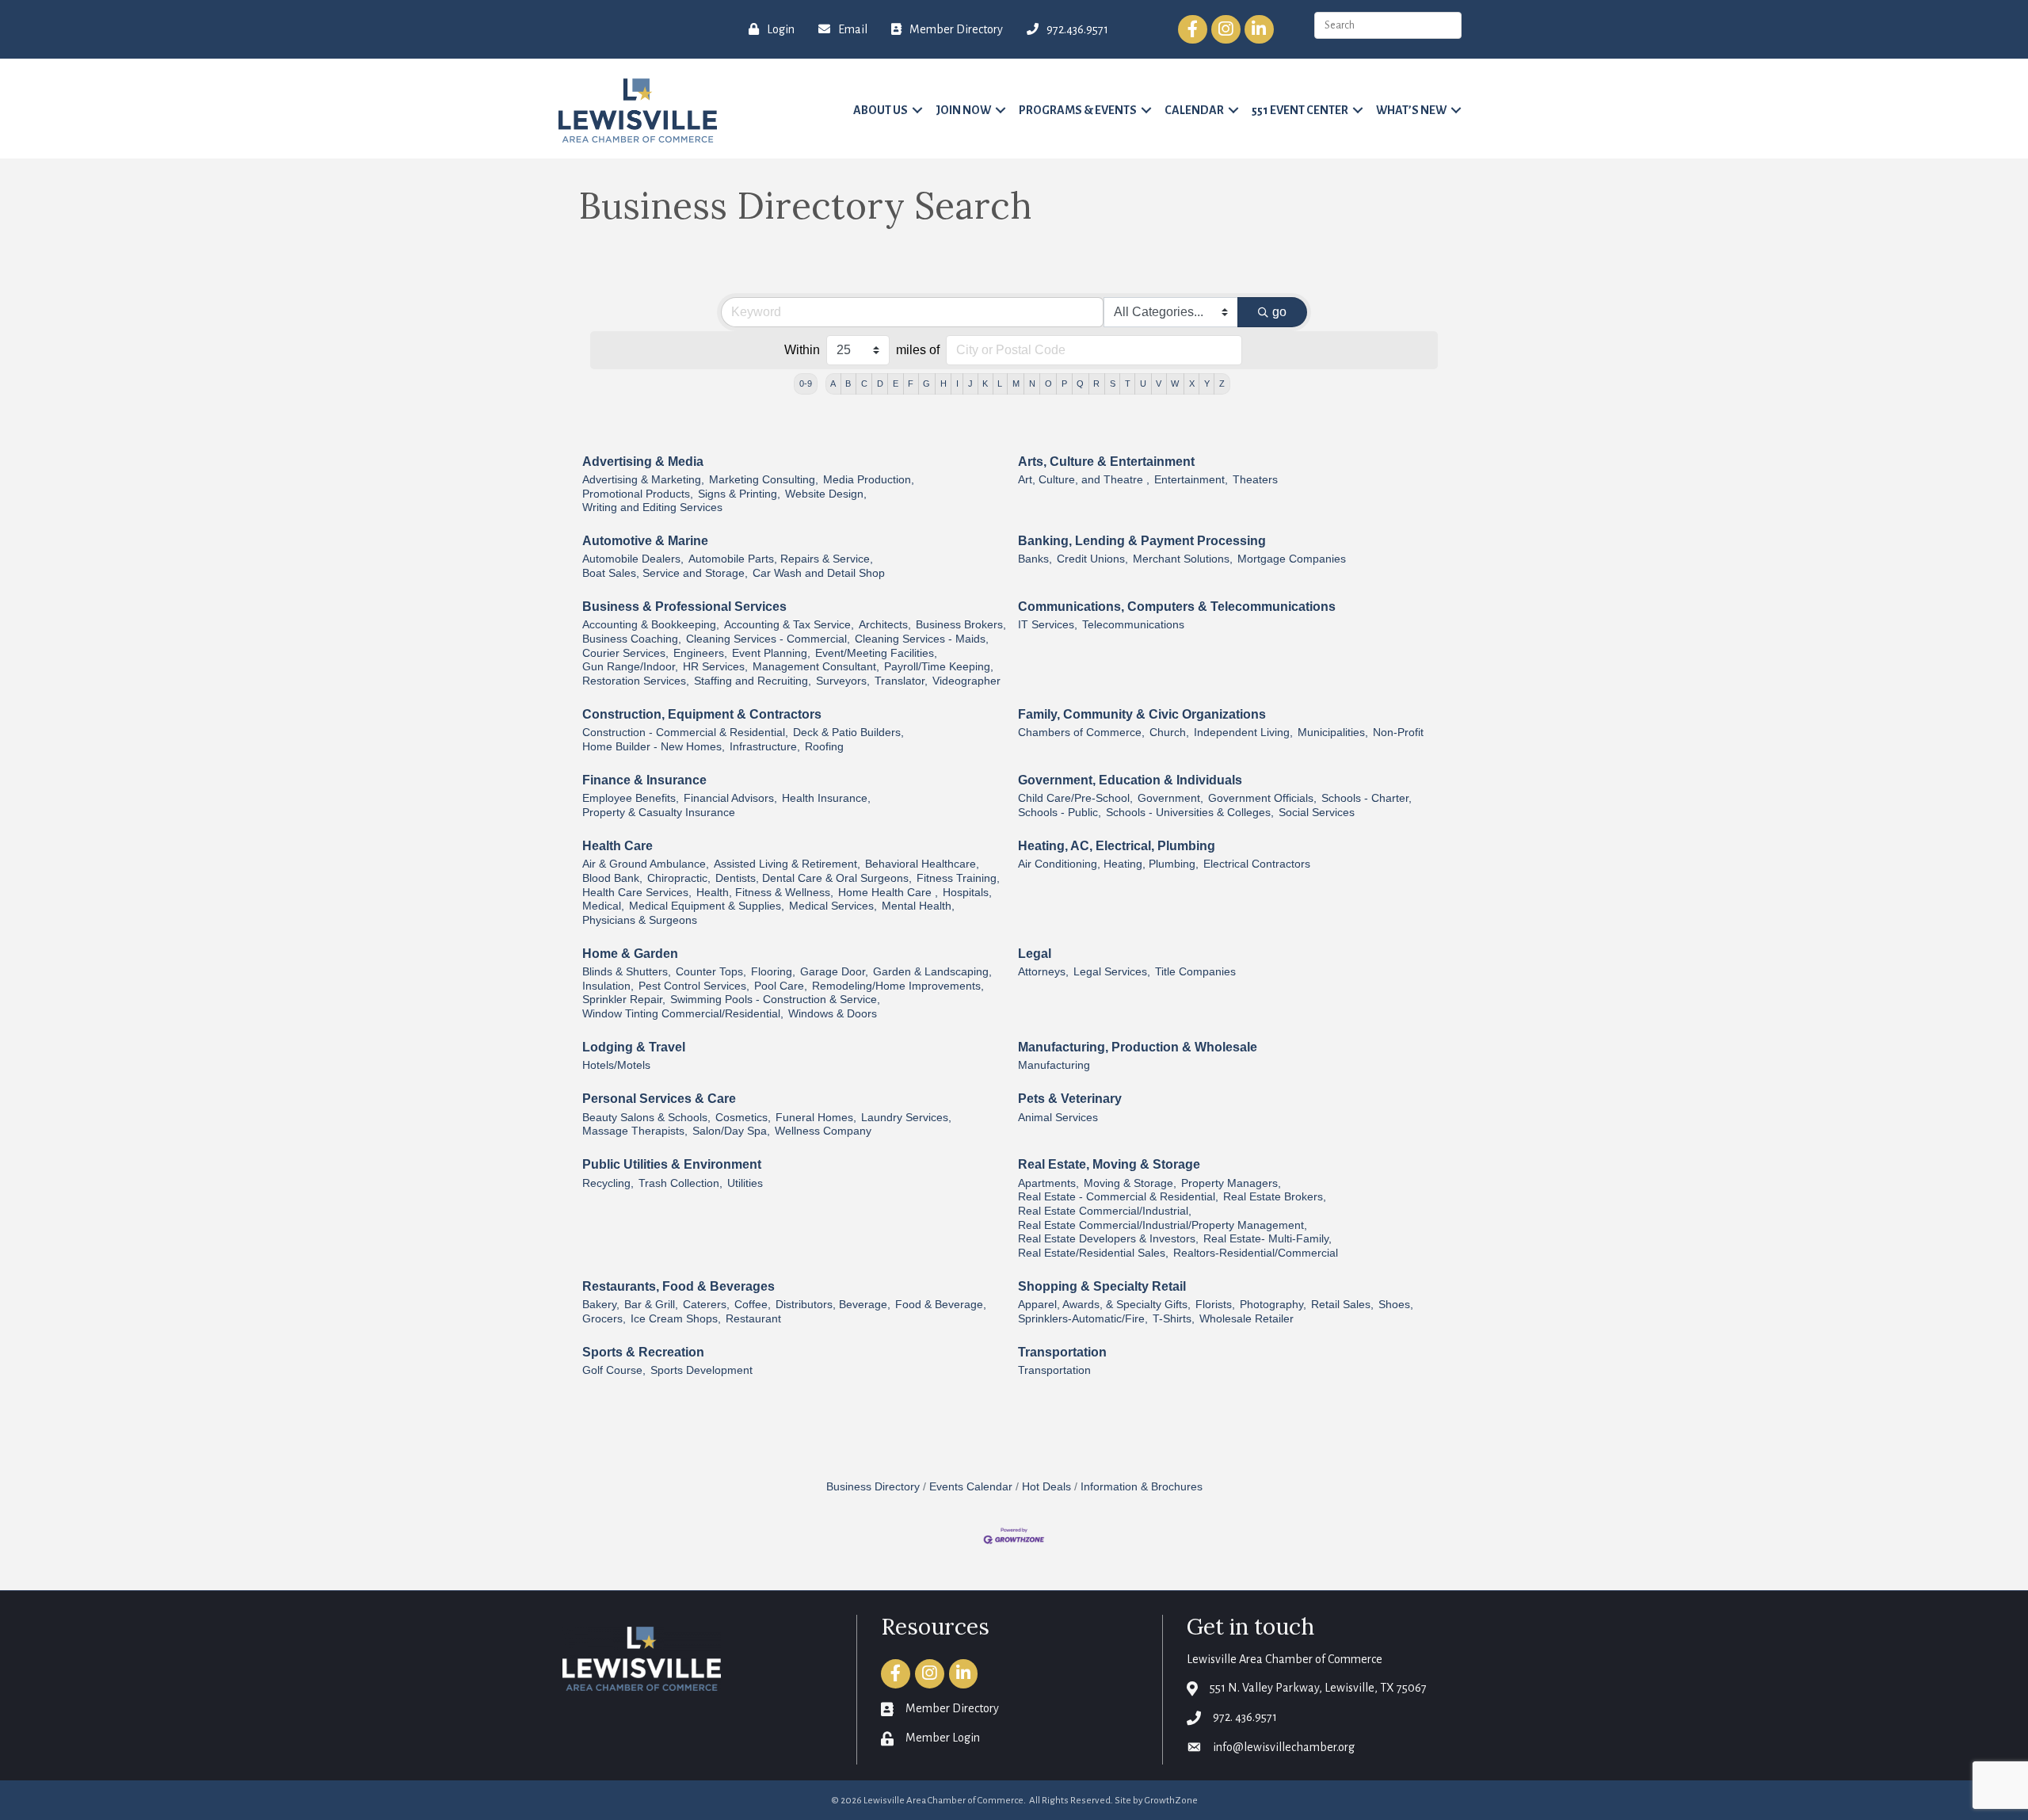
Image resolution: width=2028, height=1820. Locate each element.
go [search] (1279, 312)
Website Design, (826, 494)
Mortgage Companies (1292, 559)
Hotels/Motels (616, 1065)
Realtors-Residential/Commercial (1256, 1253)
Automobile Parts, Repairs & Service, (781, 559)
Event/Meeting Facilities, (876, 653)
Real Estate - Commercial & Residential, (1118, 1197)
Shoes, (1396, 1305)
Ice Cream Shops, (676, 1319)
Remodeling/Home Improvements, (898, 986)
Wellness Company (823, 1131)
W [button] (1175, 383)
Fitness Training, (958, 878)
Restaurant (753, 1319)
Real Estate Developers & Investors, (1108, 1239)
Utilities (745, 1183)
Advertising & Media (643, 462)
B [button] (848, 383)
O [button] (1048, 383)
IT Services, (1048, 625)
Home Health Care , (888, 893)
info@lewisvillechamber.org (1284, 1747)
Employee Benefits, (631, 798)
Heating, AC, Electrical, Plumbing (1117, 846)
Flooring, (773, 972)
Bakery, (601, 1305)
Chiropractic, (679, 878)
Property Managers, (1231, 1183)
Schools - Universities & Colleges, (1190, 813)
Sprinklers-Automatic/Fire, (1083, 1319)
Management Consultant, (816, 667)
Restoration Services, (636, 681)
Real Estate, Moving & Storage (1109, 1164)
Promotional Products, (638, 494)
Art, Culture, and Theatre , (1084, 480)
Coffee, (753, 1305)
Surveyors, (843, 681)
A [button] (833, 383)
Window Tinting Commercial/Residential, (683, 1014)
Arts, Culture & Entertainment (1106, 462)
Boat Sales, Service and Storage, (665, 573)
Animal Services (1058, 1118)
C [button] (864, 383)
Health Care (618, 846)
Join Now (963, 110)
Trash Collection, (680, 1183)
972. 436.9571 (1245, 1717)
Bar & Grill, (651, 1305)
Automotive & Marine (645, 541)
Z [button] (1222, 383)
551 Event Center (1300, 110)
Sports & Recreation (643, 1352)
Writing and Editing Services (652, 507)
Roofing (824, 747)
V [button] (1159, 383)
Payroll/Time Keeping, (939, 667)
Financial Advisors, (730, 798)
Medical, (603, 906)
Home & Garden (630, 954)
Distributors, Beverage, (833, 1305)
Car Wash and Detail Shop (819, 573)
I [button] (957, 383)
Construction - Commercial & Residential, (685, 733)
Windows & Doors (833, 1014)
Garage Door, (834, 972)
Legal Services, (1112, 972)
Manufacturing (1054, 1065)
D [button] (880, 383)
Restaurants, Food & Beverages (679, 1286)
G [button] (926, 383)
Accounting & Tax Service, (789, 625)
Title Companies (1195, 972)
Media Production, (869, 480)
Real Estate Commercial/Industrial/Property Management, (1163, 1225)
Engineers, (700, 653)
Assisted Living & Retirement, (787, 864)
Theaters (1255, 480)
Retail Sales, (1342, 1305)
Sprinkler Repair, (624, 1000)
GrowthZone (1171, 1801)
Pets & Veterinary (1070, 1099)
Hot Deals (1046, 1487)
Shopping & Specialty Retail (1102, 1286)
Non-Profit (1398, 733)
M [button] (1016, 383)
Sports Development (701, 1370)
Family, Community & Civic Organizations (1142, 714)
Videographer (966, 681)
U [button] (1143, 383)
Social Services (1317, 813)
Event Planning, (771, 653)
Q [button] (1080, 383)
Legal (1035, 954)
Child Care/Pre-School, (1075, 798)
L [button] (1000, 383)
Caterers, (706, 1305)
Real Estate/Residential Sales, (1093, 1253)
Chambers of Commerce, (1081, 733)
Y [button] (1207, 383)
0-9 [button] (806, 383)
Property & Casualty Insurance (659, 813)
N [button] (1032, 383)
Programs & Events (1078, 110)
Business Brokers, (961, 625)
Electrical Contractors (1257, 864)
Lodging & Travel (634, 1047)
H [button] (943, 383)
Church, (1169, 733)
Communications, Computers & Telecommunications (1177, 607)
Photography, (1273, 1305)
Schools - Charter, (1367, 798)
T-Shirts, (1174, 1319)
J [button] (970, 383)
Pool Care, (781, 986)
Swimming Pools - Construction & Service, (775, 1000)
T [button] (1128, 383)
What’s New (1411, 110)
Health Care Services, (637, 893)
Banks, (1035, 559)
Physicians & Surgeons (640, 920)
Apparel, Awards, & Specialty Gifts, (1104, 1305)
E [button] (896, 383)
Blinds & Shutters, (627, 972)
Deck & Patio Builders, (848, 733)
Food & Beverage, (941, 1305)
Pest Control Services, (694, 986)
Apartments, (1048, 1183)
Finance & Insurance (644, 780)
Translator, (901, 681)
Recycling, (608, 1183)
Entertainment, (1191, 480)
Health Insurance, (826, 798)
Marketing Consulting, (764, 480)
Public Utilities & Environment (672, 1164)
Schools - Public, (1060, 813)
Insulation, (608, 986)
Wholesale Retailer (1247, 1319)
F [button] (911, 383)
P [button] (1064, 383)
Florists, (1215, 1305)
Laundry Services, (906, 1118)
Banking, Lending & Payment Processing (1142, 541)
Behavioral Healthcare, (922, 864)
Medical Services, (833, 906)
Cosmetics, (743, 1118)
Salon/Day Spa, (731, 1131)
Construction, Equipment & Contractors (702, 714)
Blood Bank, (612, 878)
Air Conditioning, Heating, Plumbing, (1108, 864)
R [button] (1096, 383)
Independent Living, (1243, 733)
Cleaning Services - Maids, (922, 639)
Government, (1170, 798)
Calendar (1194, 110)
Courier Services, (625, 653)
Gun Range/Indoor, (630, 667)
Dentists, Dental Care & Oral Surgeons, (814, 878)
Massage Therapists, (635, 1131)
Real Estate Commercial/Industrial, (1105, 1211)
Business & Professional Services (684, 607)
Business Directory (873, 1487)
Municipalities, (1333, 733)
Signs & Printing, (739, 494)
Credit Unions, (1092, 559)
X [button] (1192, 383)
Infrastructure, (765, 747)
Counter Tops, (711, 972)
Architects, (885, 625)
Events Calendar (971, 1487)
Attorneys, (1043, 972)
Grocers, (604, 1319)
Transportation (1062, 1352)
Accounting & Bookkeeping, (651, 625)
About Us (881, 110)
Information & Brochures (1142, 1487)
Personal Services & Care (659, 1099)
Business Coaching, (632, 639)
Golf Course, (614, 1370)
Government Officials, (1262, 798)
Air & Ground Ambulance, (646, 864)
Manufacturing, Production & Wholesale (1138, 1047)
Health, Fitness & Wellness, (765, 893)
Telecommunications (1133, 625)
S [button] (1113, 383)
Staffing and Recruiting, (753, 681)
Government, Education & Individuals (1130, 780)
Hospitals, (967, 893)
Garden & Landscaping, (932, 972)
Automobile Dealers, (633, 559)
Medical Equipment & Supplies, (707, 906)
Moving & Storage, (1130, 1183)
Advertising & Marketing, (643, 480)
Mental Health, (918, 906)
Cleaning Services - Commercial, (768, 639)
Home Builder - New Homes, (654, 747)
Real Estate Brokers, (1275, 1197)
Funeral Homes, (816, 1118)
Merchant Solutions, (1183, 559)
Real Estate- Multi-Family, (1267, 1239)
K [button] (985, 383)
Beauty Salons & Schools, (646, 1118)
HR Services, (715, 667)
